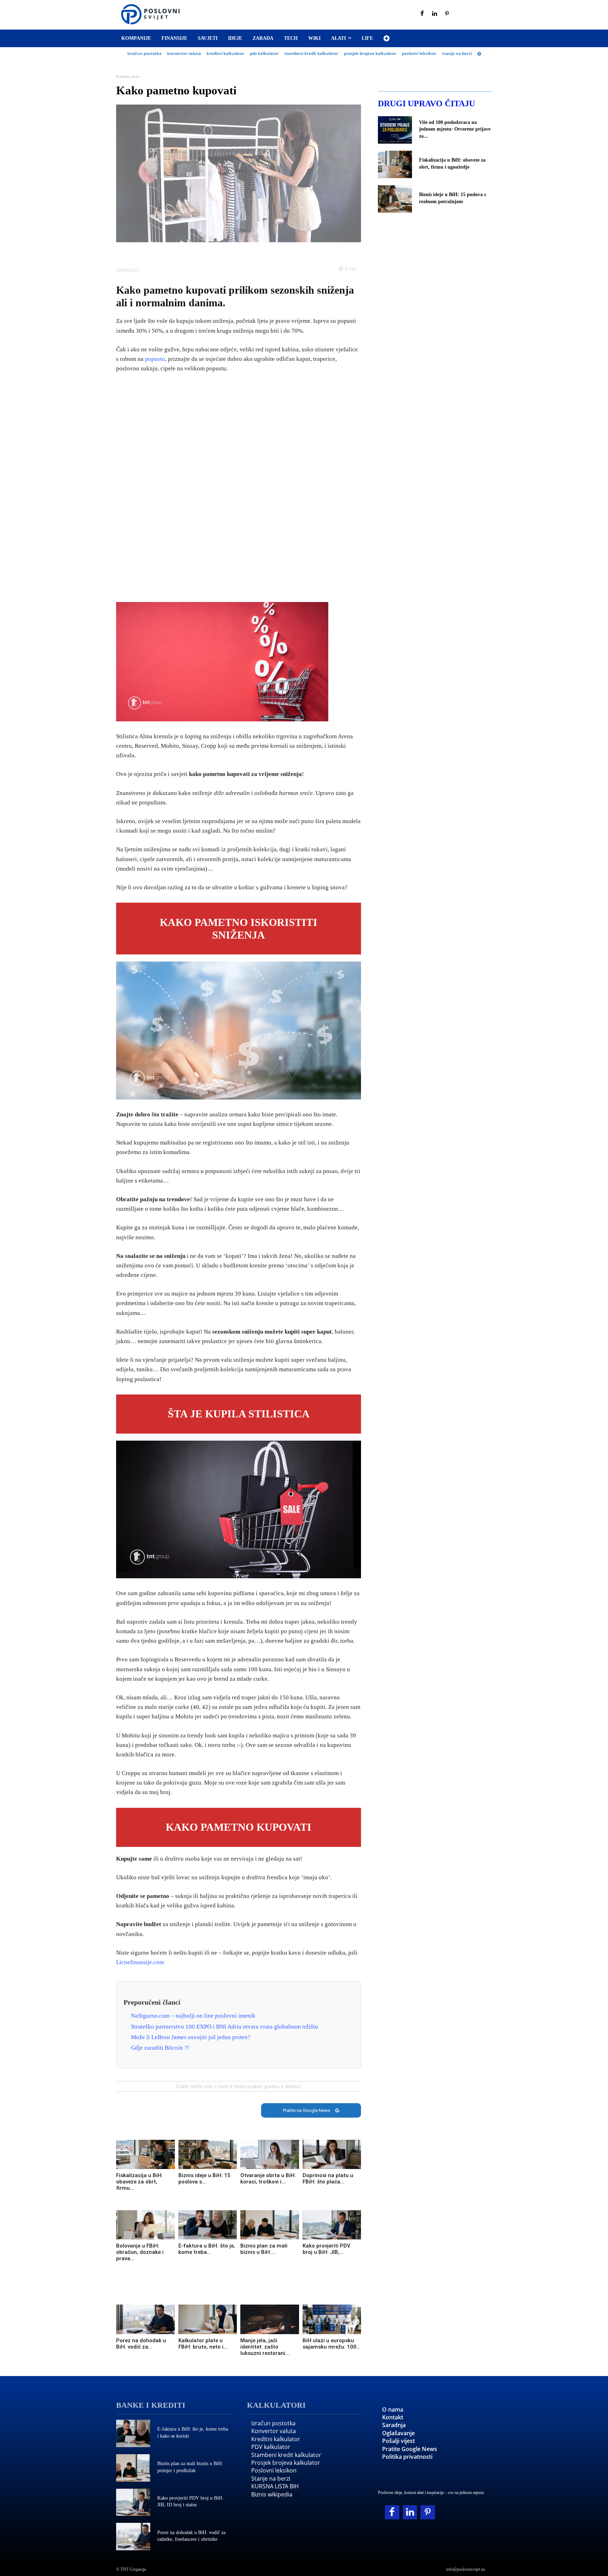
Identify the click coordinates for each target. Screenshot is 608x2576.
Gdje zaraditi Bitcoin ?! (160, 2048)
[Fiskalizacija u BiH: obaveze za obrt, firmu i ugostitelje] (145, 2154)
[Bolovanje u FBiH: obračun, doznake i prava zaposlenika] (145, 2225)
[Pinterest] (447, 14)
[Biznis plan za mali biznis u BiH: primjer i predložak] (270, 2225)
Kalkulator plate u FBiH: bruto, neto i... (203, 2344)
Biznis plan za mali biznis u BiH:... (264, 2249)
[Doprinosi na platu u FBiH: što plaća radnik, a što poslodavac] (332, 2154)
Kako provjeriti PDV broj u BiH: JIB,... (327, 2249)
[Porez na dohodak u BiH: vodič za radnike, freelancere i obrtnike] (145, 2319)
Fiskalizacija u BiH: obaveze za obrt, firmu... (140, 2182)
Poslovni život (128, 77)
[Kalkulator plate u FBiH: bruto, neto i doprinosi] (208, 2319)
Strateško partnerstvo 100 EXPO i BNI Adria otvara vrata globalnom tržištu (224, 2027)
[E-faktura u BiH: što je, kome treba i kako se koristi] (208, 2225)
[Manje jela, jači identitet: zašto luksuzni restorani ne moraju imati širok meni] (270, 2319)
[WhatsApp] (247, 253)
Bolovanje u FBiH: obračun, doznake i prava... (140, 2252)
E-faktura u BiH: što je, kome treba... (207, 2249)
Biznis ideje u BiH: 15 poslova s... (204, 2179)
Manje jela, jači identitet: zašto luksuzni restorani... (265, 2347)
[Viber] (263, 253)
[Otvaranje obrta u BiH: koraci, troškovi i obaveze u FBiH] (270, 2154)
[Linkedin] (435, 14)
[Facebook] (422, 14)
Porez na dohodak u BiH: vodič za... (141, 2344)
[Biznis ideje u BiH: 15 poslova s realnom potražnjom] (208, 2154)
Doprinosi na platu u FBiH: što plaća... (328, 2179)
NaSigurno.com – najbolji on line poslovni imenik (193, 2016)
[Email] (279, 253)
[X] (214, 253)
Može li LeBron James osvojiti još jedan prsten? (191, 2037)
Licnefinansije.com (140, 1962)
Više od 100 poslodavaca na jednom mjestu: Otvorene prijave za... (455, 129)
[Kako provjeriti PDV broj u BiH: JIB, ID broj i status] (332, 2225)
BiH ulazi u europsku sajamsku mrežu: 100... (332, 2344)
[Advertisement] (239, 488)
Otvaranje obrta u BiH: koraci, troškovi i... (268, 2179)
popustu (155, 359)
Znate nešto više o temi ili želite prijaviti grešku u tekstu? (239, 2086)
